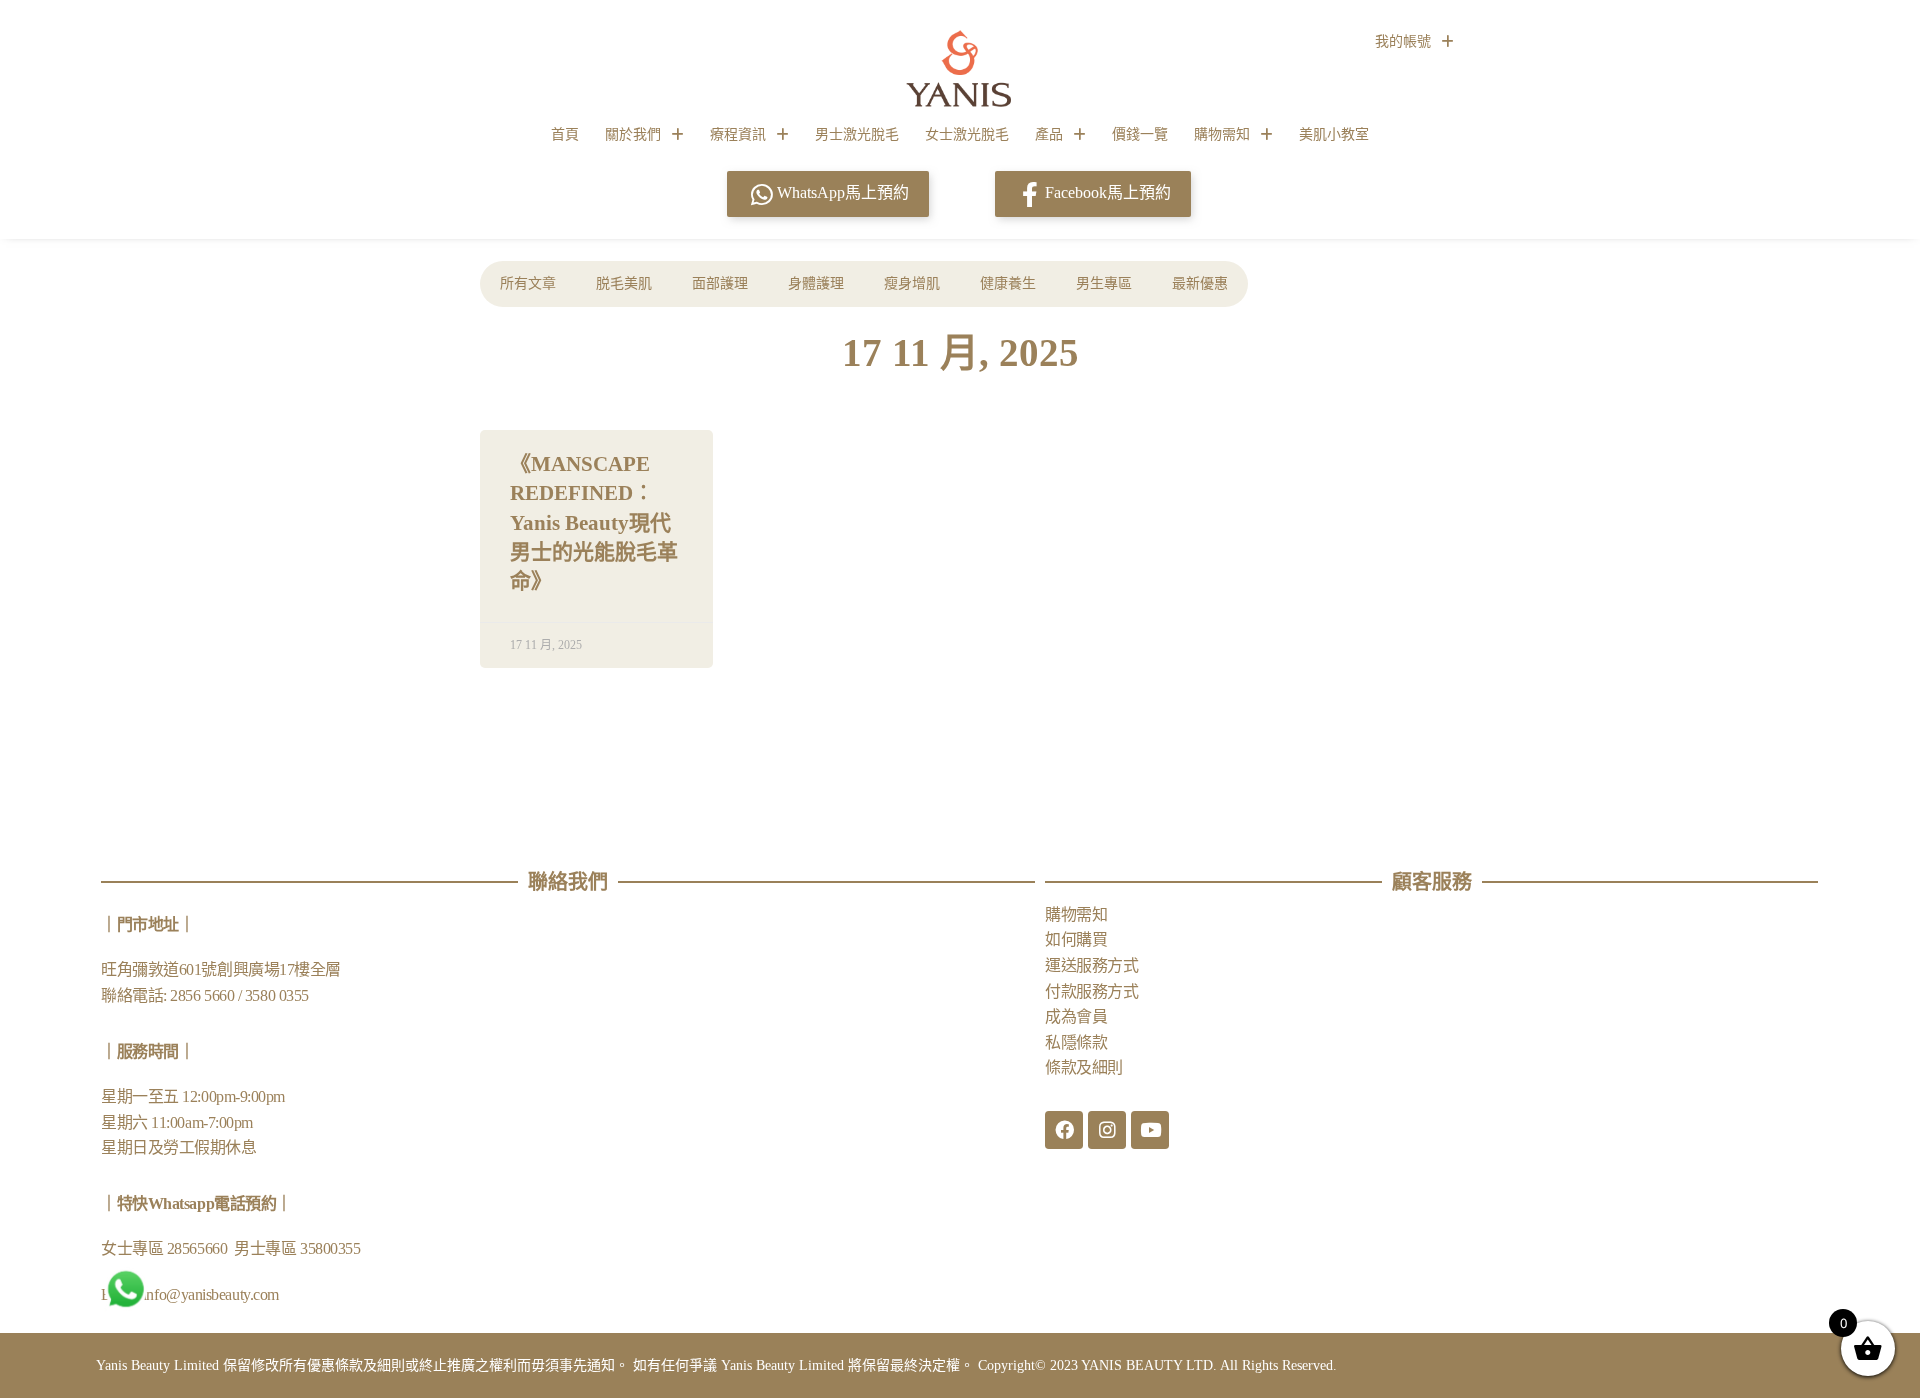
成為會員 (1076, 1016)
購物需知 (1222, 134)
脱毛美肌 (624, 283)
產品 (1049, 134)
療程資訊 (738, 134)
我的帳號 (1403, 41)
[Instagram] (1107, 1130)
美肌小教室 (1334, 134)
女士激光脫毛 (967, 134)
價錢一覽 (1140, 134)
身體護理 (816, 283)
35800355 (330, 1248)
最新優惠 (1200, 283)
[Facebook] (1064, 1130)
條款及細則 (1084, 1067)
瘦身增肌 (912, 283)
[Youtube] (1150, 1130)
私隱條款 (1076, 1042)
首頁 (565, 134)
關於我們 (633, 134)
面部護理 (720, 283)
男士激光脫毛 (857, 134)
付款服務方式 (1091, 991)
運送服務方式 (1091, 965)
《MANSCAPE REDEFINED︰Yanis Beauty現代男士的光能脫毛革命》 (594, 523)
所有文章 (528, 283)
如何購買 (1076, 939)
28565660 (199, 1248)
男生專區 (1104, 283)
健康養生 (1008, 283)
